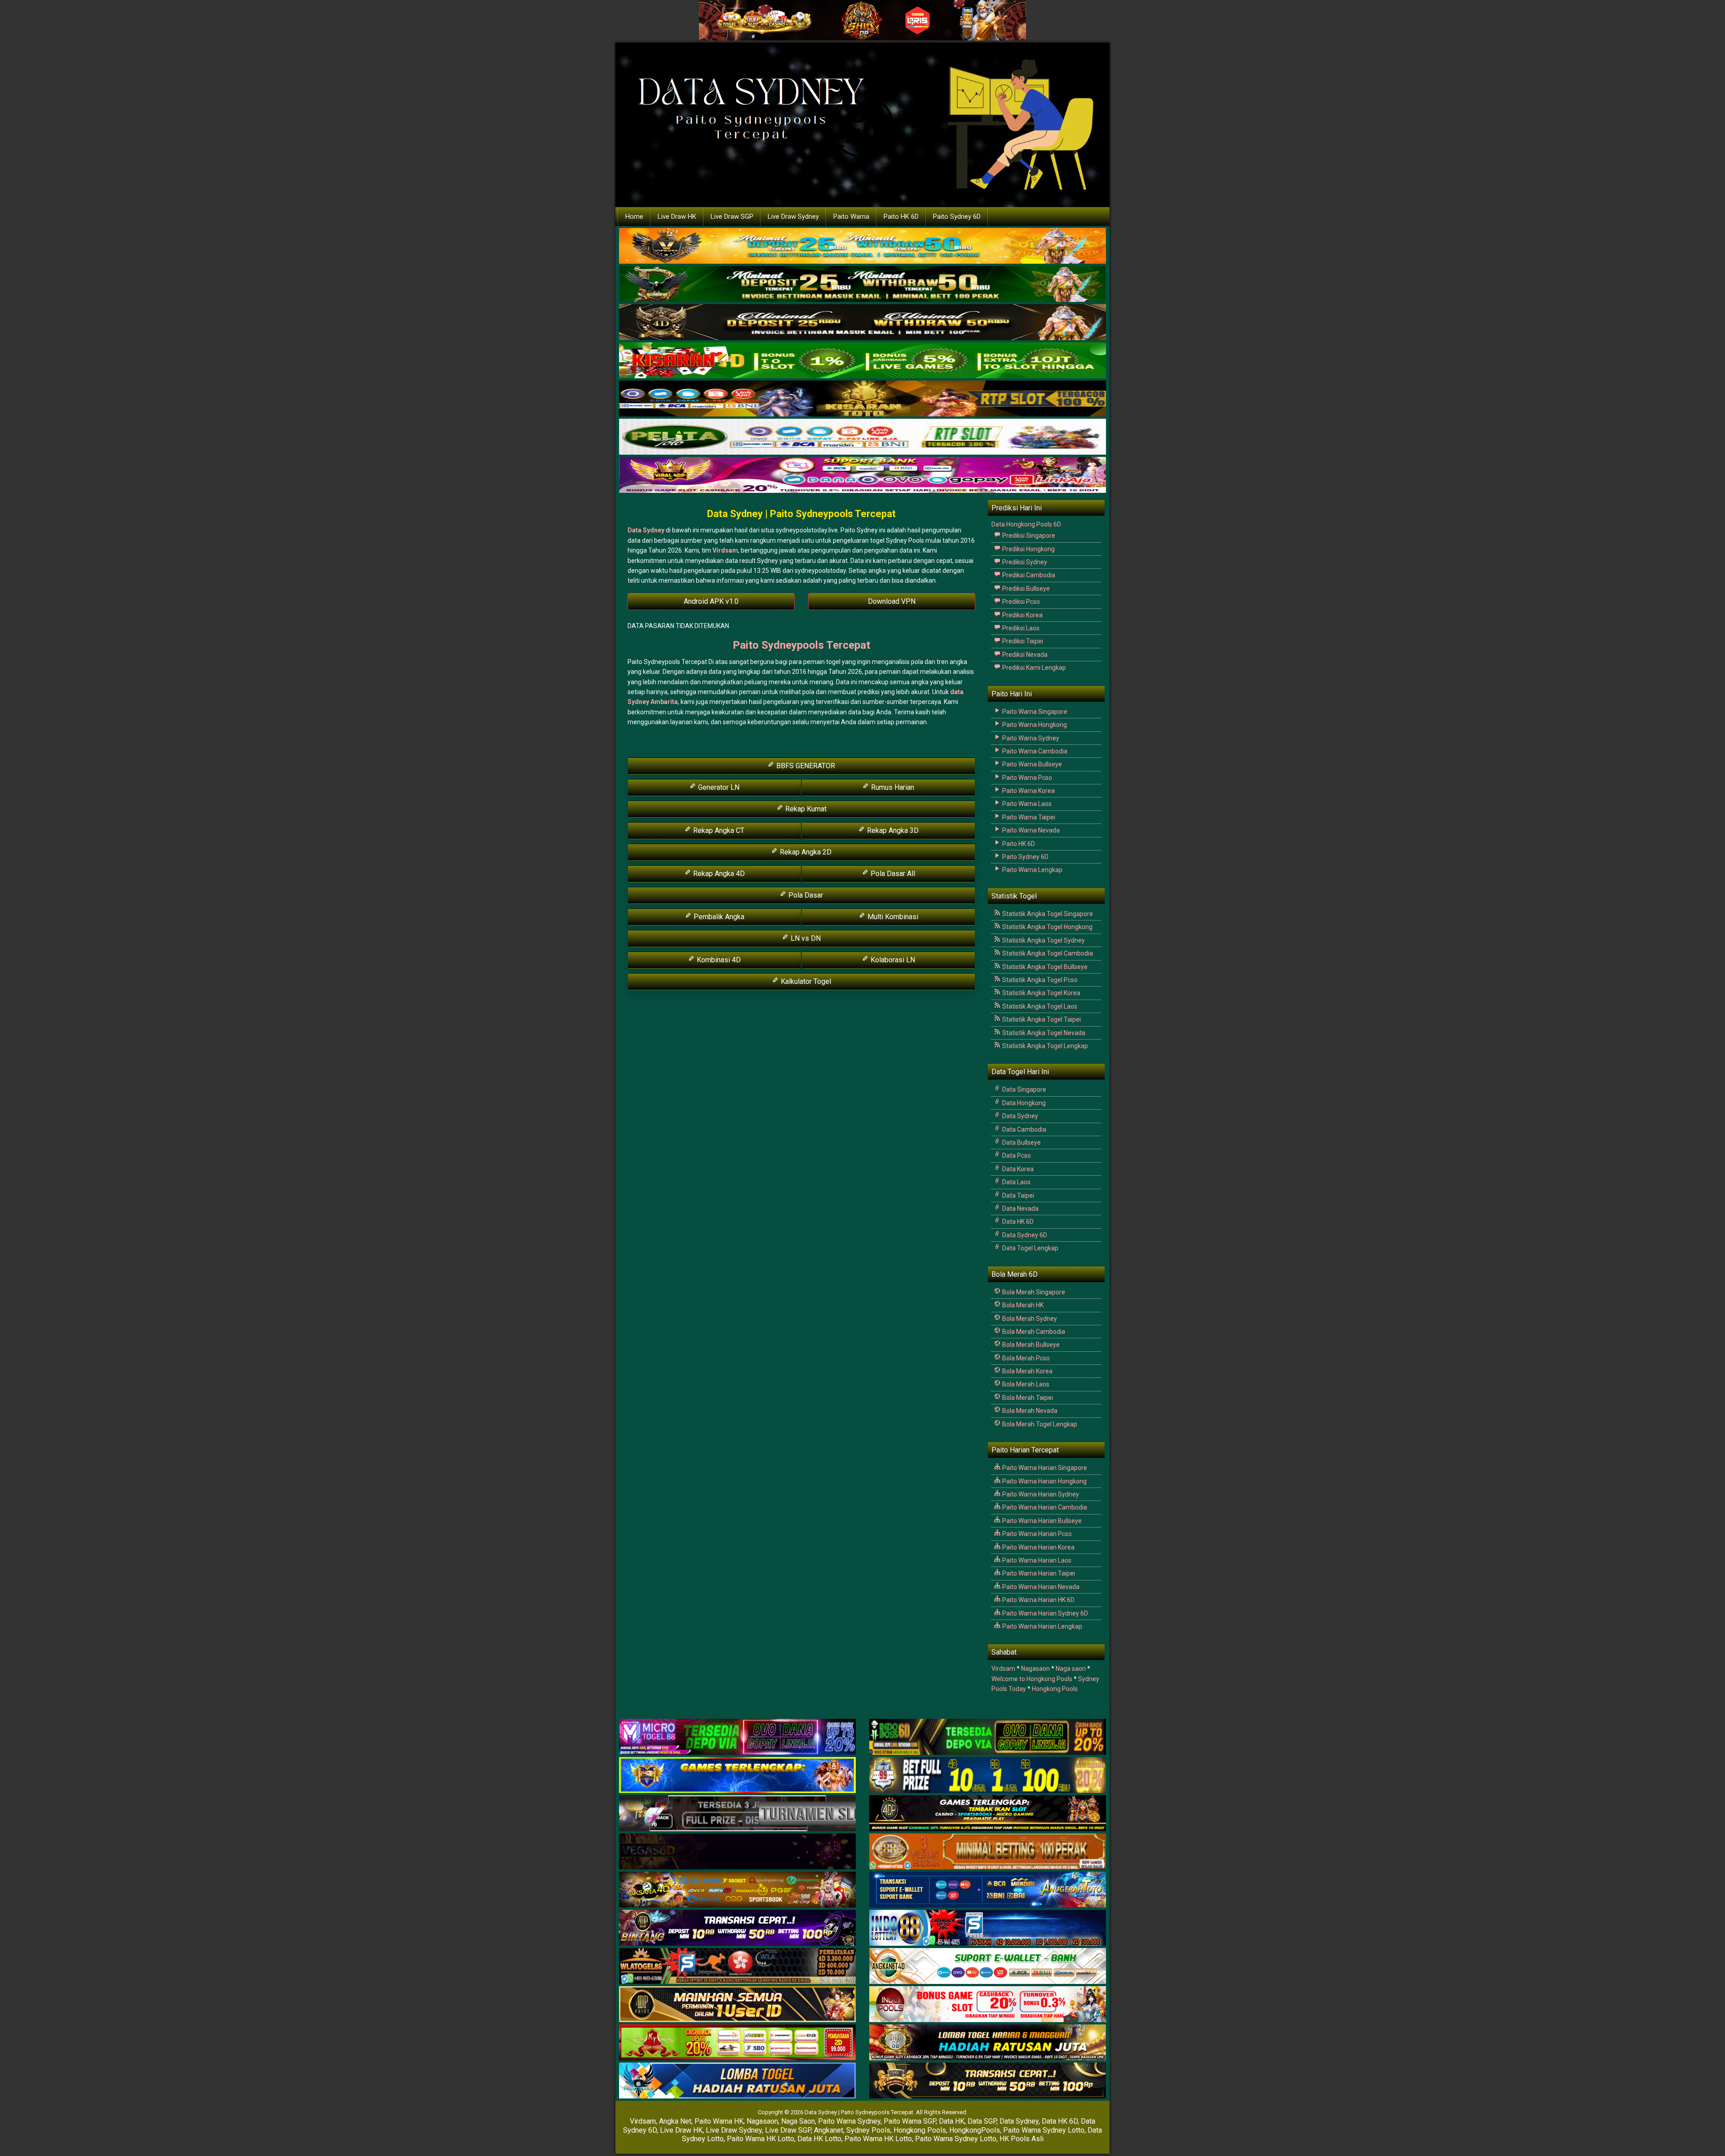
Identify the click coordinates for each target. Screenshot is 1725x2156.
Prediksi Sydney (1024, 562)
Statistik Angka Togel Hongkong (1047, 927)
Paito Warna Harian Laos (1036, 1560)
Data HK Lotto (819, 2139)
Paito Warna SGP (910, 2121)
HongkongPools (975, 2130)
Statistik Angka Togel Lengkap (1044, 1046)
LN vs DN (805, 938)
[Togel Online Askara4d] (737, 1890)
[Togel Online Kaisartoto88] (737, 2043)
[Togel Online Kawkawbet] (737, 1814)
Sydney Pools (868, 2130)
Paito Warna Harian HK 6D (1038, 1600)
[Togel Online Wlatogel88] (737, 1966)
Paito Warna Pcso (1026, 778)
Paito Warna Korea (1028, 791)
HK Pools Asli (1022, 2139)
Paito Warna (851, 217)
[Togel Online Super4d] (862, 323)
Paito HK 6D (901, 217)
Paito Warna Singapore (1034, 712)
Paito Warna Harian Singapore (1044, 1468)
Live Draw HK (677, 217)
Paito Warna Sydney (1030, 738)
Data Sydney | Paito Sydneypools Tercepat (801, 514)
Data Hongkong (1023, 1103)
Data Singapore (1024, 1089)
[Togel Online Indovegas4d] (988, 2081)
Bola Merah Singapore (1033, 1292)
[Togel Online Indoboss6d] (988, 1737)
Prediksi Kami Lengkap (1033, 668)
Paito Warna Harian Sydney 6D (1044, 1613)
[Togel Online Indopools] (988, 2005)
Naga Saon (798, 2121)
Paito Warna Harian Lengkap (1042, 1626)
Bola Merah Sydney (1029, 1319)
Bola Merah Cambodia (1033, 1332)
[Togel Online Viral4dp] (862, 475)
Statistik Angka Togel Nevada (1043, 1033)
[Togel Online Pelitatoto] (862, 437)
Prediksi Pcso (1020, 602)
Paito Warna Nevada (1030, 830)
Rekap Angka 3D (892, 830)
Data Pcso (1016, 1155)
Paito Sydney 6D (957, 217)
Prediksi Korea (1022, 615)
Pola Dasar (805, 895)
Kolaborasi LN (892, 960)
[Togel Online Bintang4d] (737, 1928)
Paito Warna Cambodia (1034, 751)
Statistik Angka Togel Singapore (1047, 914)
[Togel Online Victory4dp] (737, 1775)
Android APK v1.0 (711, 601)
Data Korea (1017, 1169)
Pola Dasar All (892, 874)
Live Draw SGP (732, 217)
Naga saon (1071, 1669)
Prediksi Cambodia (1028, 575)
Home (634, 217)
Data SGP (982, 2121)
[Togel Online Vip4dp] (988, 1814)
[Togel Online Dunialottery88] (988, 1852)
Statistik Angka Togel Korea (1041, 993)
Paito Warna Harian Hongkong (1044, 1481)
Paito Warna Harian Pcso (1036, 1534)
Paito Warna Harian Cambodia (1044, 1507)
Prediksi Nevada (1024, 655)
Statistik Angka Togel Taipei (1041, 1019)
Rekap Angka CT (718, 830)
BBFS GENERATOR (805, 766)
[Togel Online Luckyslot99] (988, 1775)
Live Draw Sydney (793, 217)
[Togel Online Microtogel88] (737, 1737)
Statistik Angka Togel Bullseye (1044, 967)
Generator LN (718, 787)
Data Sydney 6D (1024, 1235)
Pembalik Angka (718, 917)
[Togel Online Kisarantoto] (862, 399)
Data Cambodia (1024, 1129)
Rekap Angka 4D (718, 874)
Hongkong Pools (1055, 1689)
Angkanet (829, 2130)
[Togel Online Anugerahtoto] (988, 1890)
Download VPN (892, 601)
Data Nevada (1020, 1209)
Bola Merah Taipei (1027, 1398)
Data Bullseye (1021, 1142)
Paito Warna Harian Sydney (1040, 1494)
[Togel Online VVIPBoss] (862, 246)
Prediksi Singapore (1028, 536)
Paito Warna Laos (1026, 804)
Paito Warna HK (719, 2121)
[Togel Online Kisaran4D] (862, 361)
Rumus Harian (892, 787)
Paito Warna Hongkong (1034, 725)
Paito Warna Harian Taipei (1038, 1573)
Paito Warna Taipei (1028, 817)
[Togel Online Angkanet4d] (988, 1966)
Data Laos (1016, 1182)
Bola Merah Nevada (1029, 1411)
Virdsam (725, 550)
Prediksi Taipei (1022, 641)
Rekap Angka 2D (805, 852)
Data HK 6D (1017, 1222)
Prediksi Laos (1020, 628)
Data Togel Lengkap (1030, 1248)
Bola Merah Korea (1027, 1371)
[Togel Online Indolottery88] (988, 1928)
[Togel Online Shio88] (988, 2043)
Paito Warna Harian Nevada (1040, 1587)
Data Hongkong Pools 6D (1026, 524)
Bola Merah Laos (1025, 1384)
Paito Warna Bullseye (1031, 764)
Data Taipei (1017, 1195)
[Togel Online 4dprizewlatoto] (737, 2005)
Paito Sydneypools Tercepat (801, 645)
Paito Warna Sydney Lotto (1044, 2130)
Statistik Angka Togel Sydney (1043, 940)
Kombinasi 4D (718, 960)
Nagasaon (1035, 1669)
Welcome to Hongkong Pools (1032, 1679)
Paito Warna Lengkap (1032, 870)
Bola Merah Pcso (1025, 1358)
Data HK (952, 2121)
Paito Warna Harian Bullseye (1041, 1521)
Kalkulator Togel (805, 981)
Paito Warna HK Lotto (761, 2139)
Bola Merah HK (1022, 1305)
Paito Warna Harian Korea (1038, 1547)
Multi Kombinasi (892, 917)
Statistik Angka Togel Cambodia (1047, 953)
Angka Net (675, 2121)
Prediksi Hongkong (1028, 549)
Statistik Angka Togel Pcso (1039, 980)
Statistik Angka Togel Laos (1039, 1006)
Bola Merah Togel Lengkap (1039, 1424)
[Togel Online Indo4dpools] (737, 2081)
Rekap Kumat (805, 809)
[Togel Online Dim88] (862, 284)
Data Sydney (646, 530)
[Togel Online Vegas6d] (737, 1852)
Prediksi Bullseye (1025, 589)
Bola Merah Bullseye (1030, 1345)
